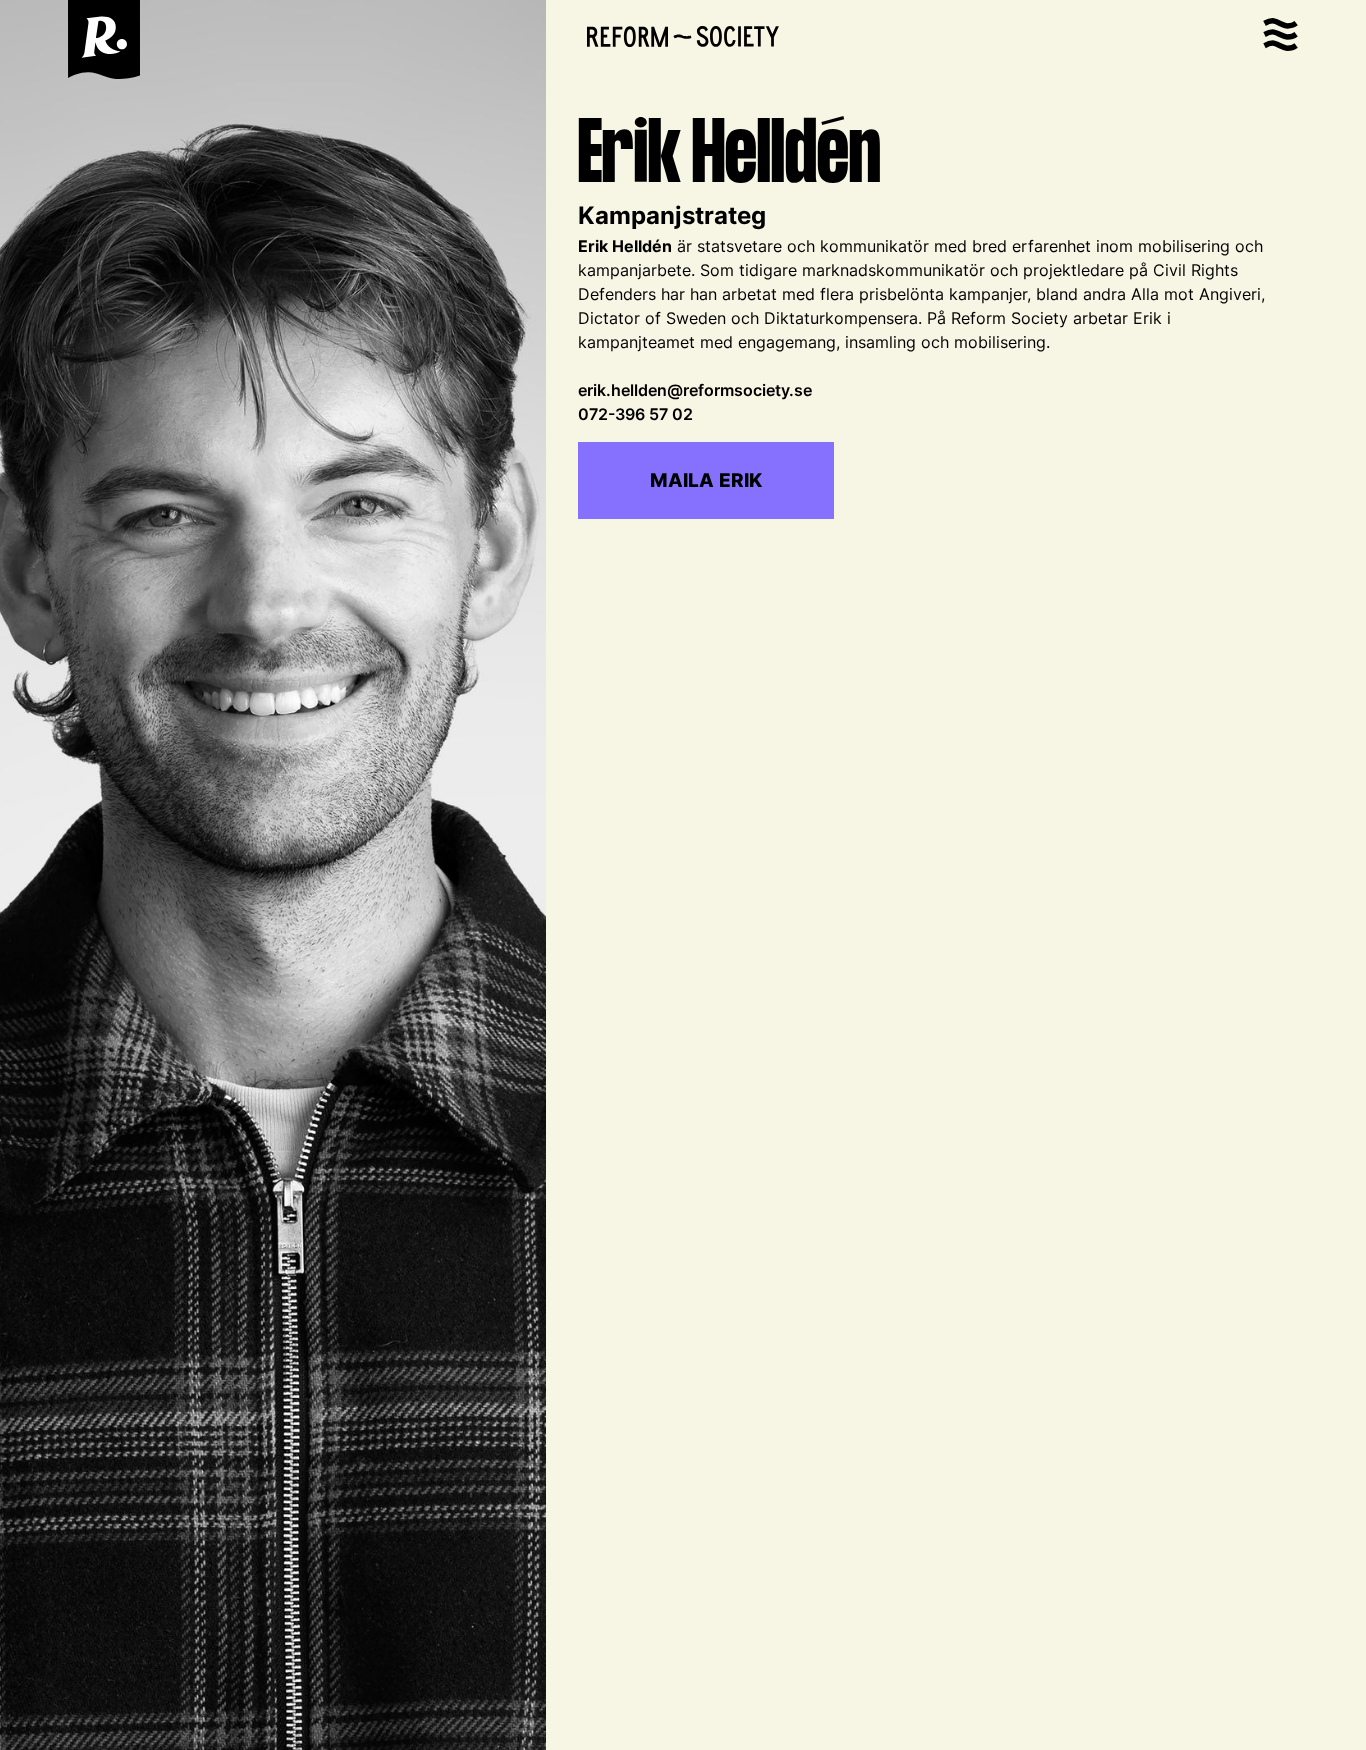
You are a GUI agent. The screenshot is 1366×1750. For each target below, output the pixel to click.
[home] (104, 39)
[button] (1280, 39)
